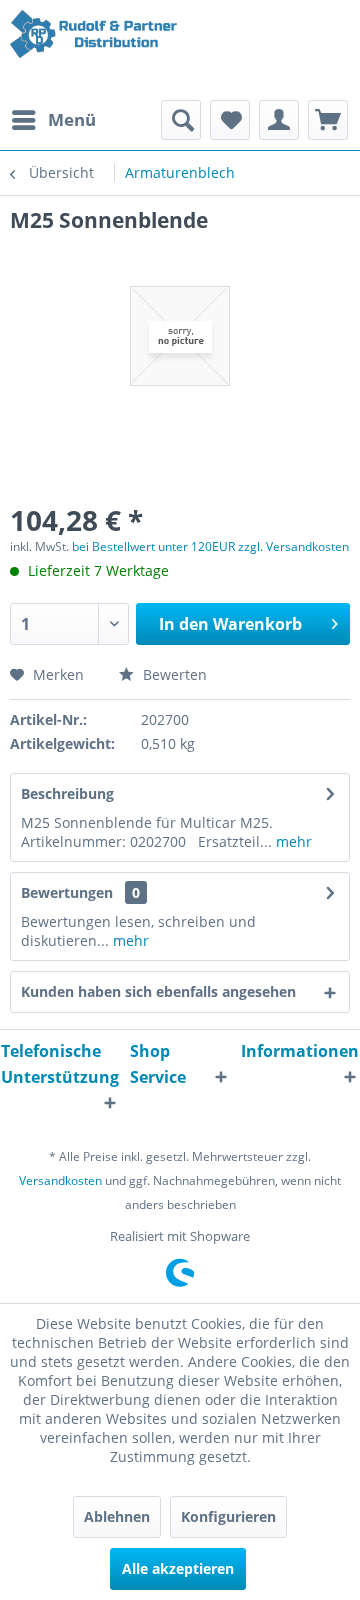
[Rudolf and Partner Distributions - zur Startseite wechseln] (95, 50)
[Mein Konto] (279, 120)
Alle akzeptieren (178, 1568)
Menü (72, 119)
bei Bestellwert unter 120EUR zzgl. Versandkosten (210, 546)
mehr (292, 841)
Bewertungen (67, 892)
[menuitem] (53, 120)
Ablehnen (117, 1516)
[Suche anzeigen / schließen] (181, 120)
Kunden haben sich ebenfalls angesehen (158, 991)
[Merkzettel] (230, 120)
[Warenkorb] (328, 120)
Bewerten (173, 674)
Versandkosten (60, 1180)
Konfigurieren (228, 1516)
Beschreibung (67, 793)
